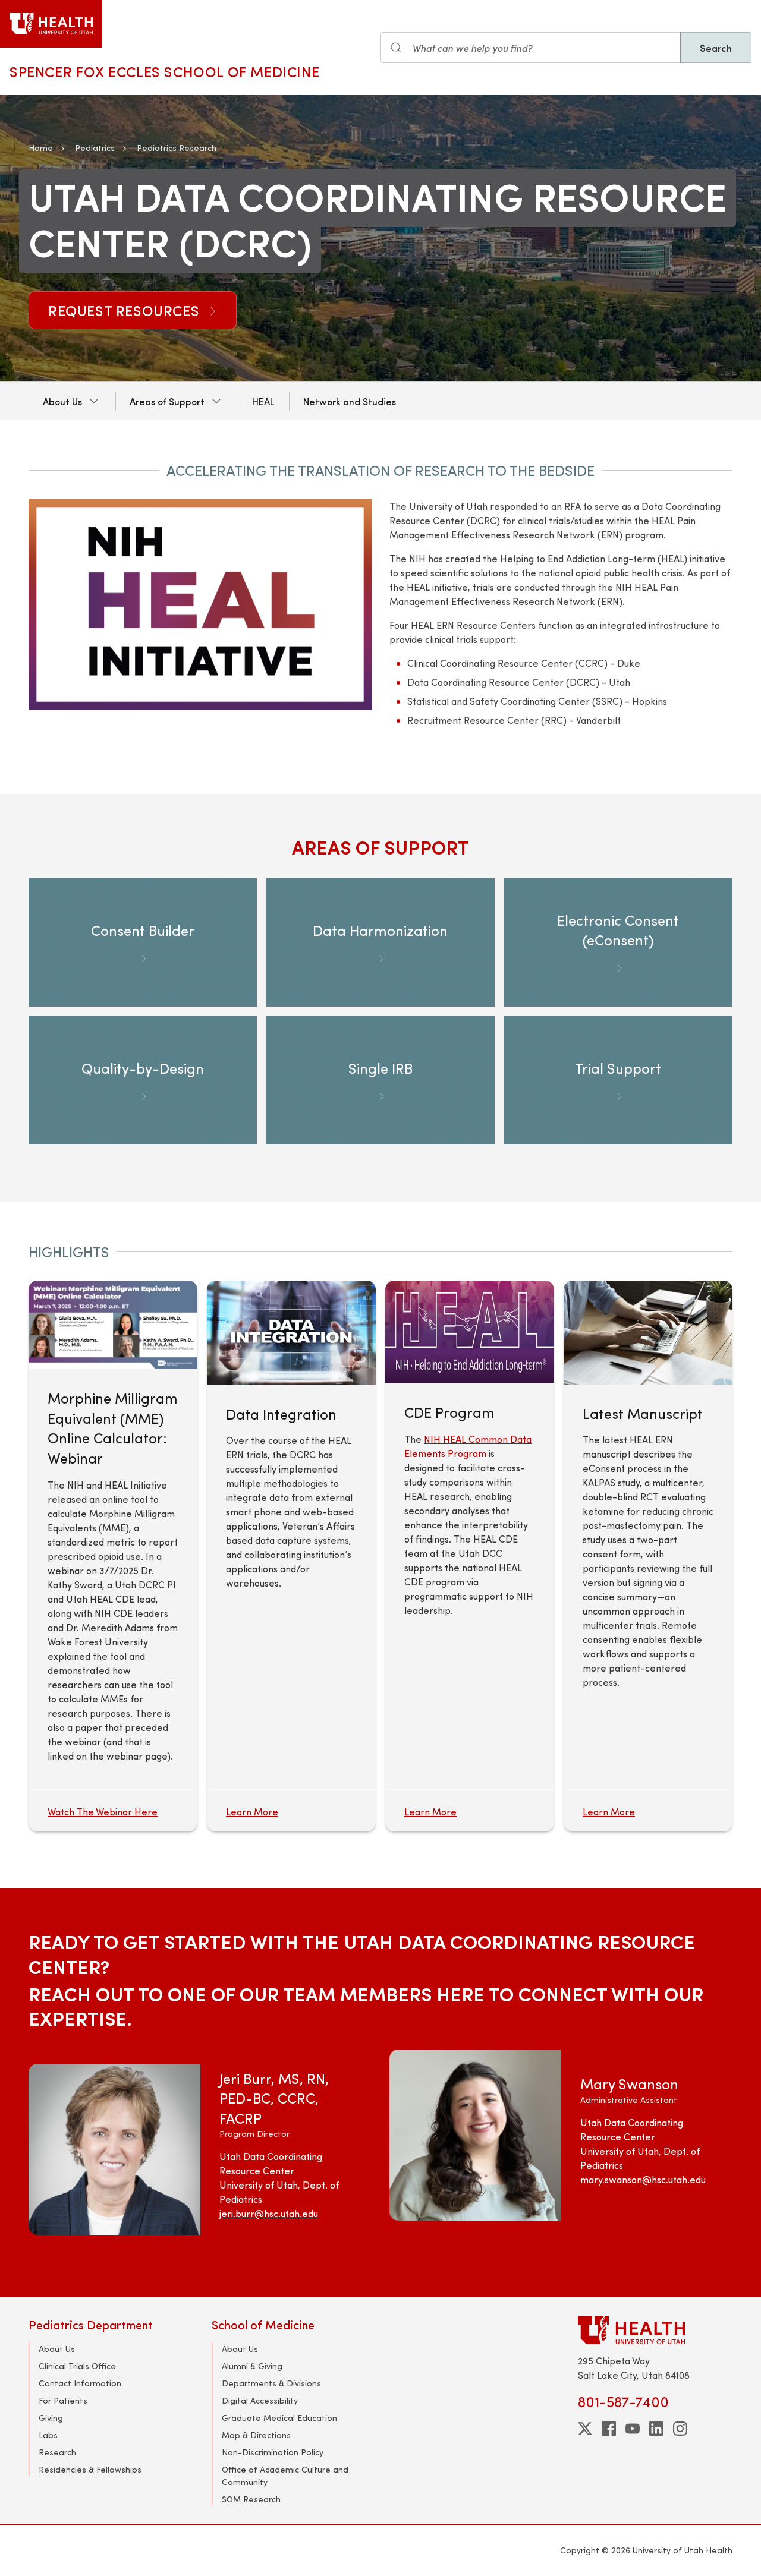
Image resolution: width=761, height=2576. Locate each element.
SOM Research (251, 2499)
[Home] (51, 24)
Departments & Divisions (271, 2383)
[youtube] (633, 2429)
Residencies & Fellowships (90, 2469)
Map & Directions (256, 2435)
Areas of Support (167, 401)
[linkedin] (656, 2429)
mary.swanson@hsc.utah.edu (643, 2179)
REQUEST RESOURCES (126, 310)
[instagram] (680, 2429)
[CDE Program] (470, 1332)
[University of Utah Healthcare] (655, 2330)
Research (57, 2452)
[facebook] (609, 2429)
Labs (48, 2435)
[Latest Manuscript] (648, 1332)
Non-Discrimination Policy (273, 2452)
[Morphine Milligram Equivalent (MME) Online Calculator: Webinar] (113, 1325)
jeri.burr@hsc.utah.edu (269, 2213)
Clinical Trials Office (77, 2366)
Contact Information (80, 2383)
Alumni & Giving (252, 2366)
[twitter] (585, 2429)
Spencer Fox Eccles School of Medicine (164, 71)
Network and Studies (350, 401)
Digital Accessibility (260, 2400)
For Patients (63, 2400)
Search (716, 48)
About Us (62, 401)
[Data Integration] (291, 1333)
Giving (51, 2418)
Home (41, 148)
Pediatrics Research (177, 148)
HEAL (263, 401)
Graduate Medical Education (279, 2418)
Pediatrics (95, 148)
